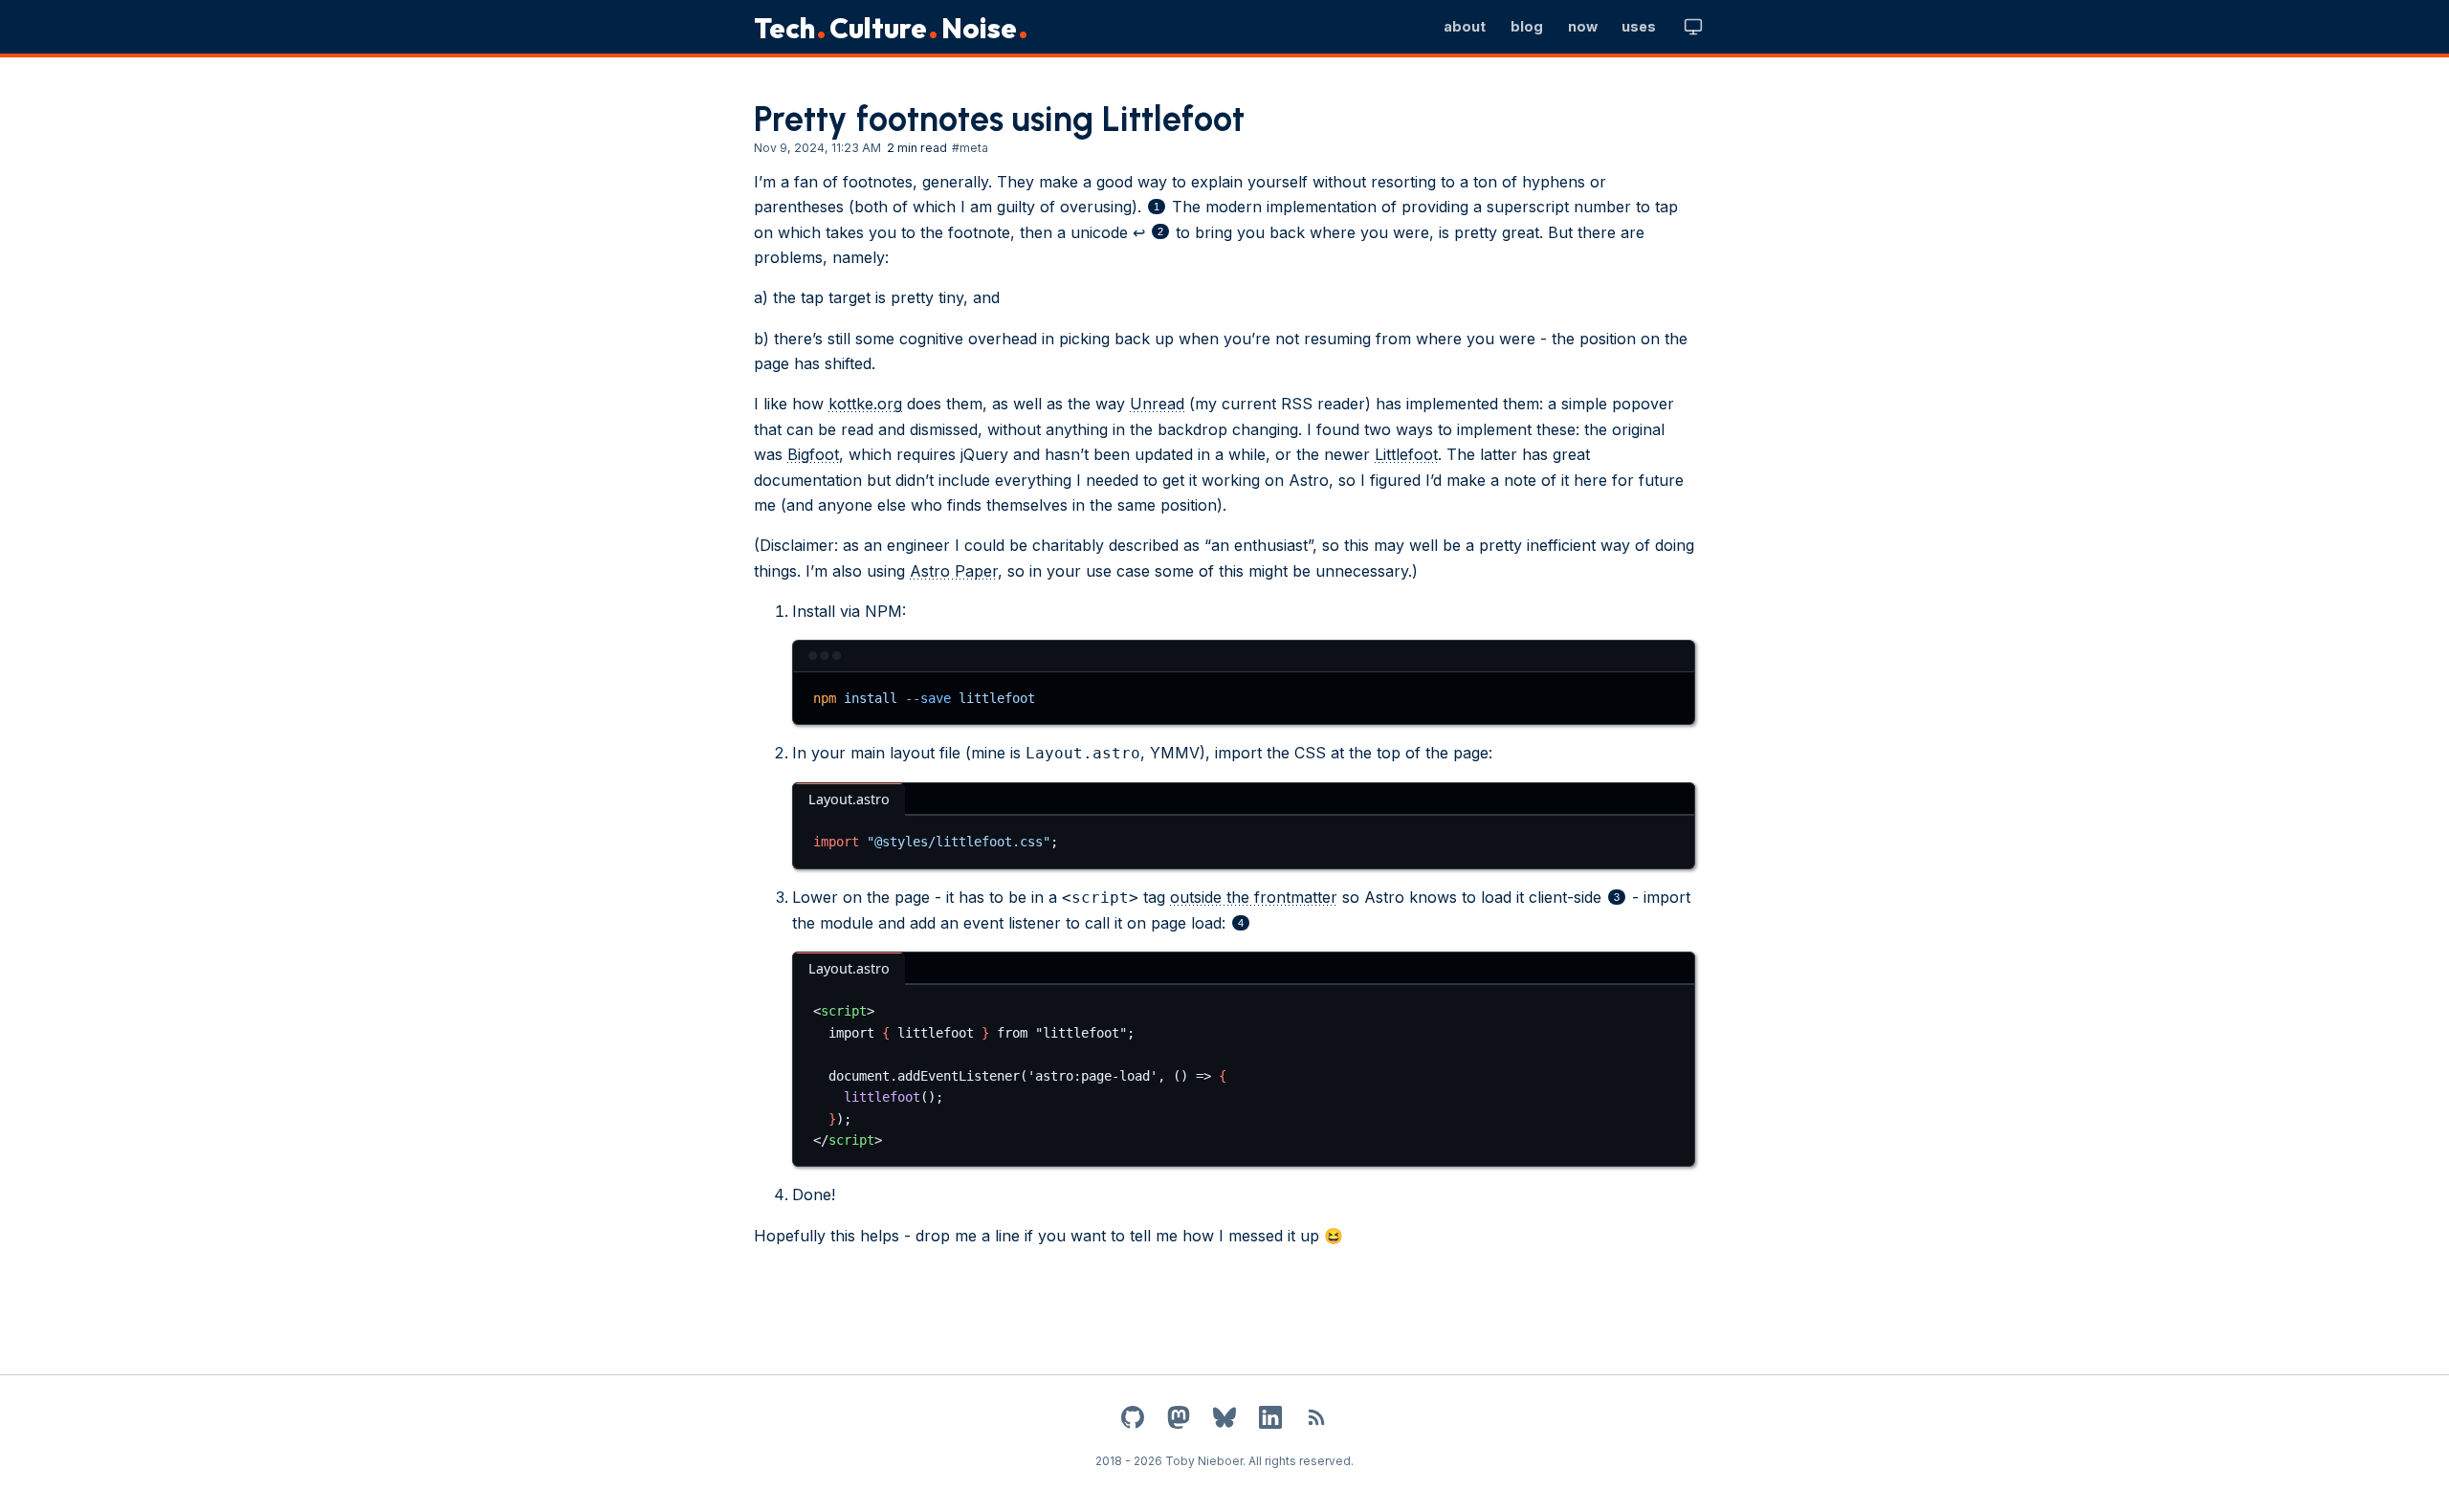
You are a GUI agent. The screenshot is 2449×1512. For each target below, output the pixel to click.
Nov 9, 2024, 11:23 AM (817, 148)
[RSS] (1316, 1421)
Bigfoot (813, 454)
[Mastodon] (1179, 1421)
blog (1527, 26)
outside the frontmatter (1254, 897)
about (1465, 26)
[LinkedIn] (1270, 1421)
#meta (970, 148)
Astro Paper (954, 571)
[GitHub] (1133, 1421)
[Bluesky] (1224, 1421)
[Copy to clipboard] (1671, 694)
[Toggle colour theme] (1693, 27)
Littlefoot (1406, 454)
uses (1639, 26)
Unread (1157, 404)
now (1583, 26)
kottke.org (865, 404)
